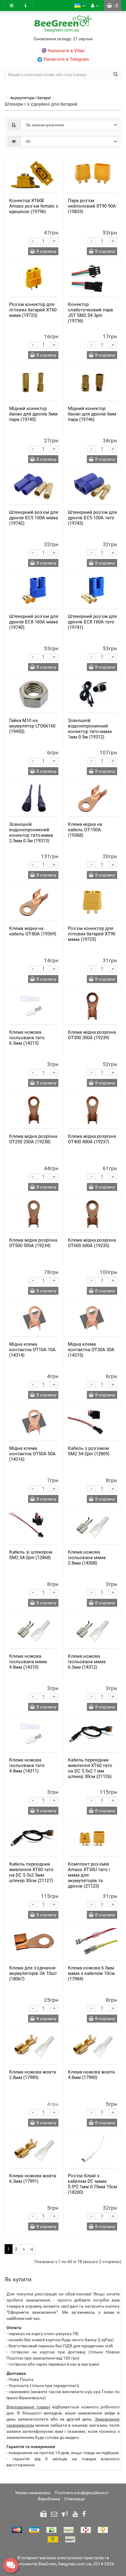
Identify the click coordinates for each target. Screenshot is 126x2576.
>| (31, 2249)
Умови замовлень (33, 2493)
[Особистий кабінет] (95, 5)
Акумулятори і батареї (30, 98)
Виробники (49, 2499)
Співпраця (75, 2499)
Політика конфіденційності (82, 2493)
